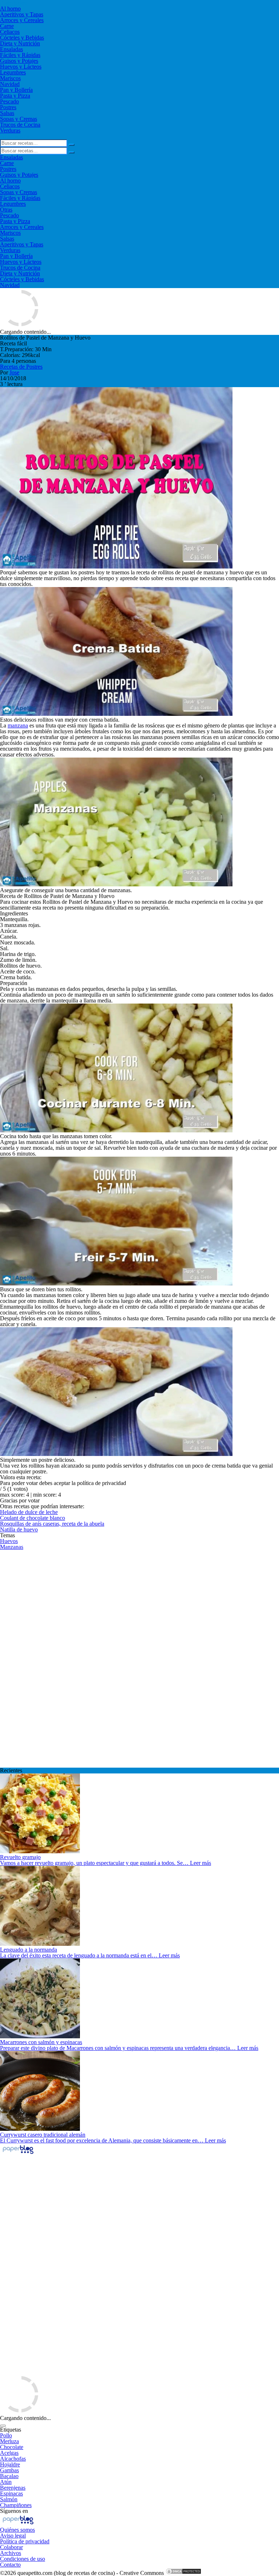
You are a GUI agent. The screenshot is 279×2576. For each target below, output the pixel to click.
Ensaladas (11, 49)
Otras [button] (6, 210)
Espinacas (11, 2493)
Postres (8, 107)
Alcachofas (13, 2459)
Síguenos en (14, 2511)
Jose (14, 372)
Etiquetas (11, 2430)
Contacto (10, 2565)
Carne (7, 26)
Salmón (9, 2499)
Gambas (9, 2470)
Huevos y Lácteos (21, 67)
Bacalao (9, 2476)
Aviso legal (13, 2536)
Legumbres (13, 72)
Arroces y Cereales (22, 20)
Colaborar (11, 2547)
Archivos (11, 2553)
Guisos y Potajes (19, 61)
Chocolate (12, 2447)
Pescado (9, 101)
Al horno (10, 9)
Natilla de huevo (19, 1529)
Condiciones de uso (23, 2559)
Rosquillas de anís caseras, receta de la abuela (52, 1524)
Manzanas (12, 1547)
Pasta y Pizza (15, 96)
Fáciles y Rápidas (20, 55)
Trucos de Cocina (20, 125)
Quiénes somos (17, 2530)
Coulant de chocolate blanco (33, 1518)
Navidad (10, 84)
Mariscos (10, 78)
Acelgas (9, 2453)
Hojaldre (10, 2464)
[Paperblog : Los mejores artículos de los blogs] (18, 2153)
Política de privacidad (25, 2541)
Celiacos (10, 32)
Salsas (7, 113)
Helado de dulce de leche (29, 1512)
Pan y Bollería (16, 90)
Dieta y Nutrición (20, 43)
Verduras (10, 130)
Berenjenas (13, 2488)
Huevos (9, 1541)
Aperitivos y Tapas (22, 14)
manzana (18, 725)
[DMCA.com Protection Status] (183, 2573)
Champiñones (16, 2505)
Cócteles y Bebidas (22, 38)
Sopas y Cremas (19, 119)
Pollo (6, 2435)
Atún (6, 2482)
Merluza (9, 2441)
